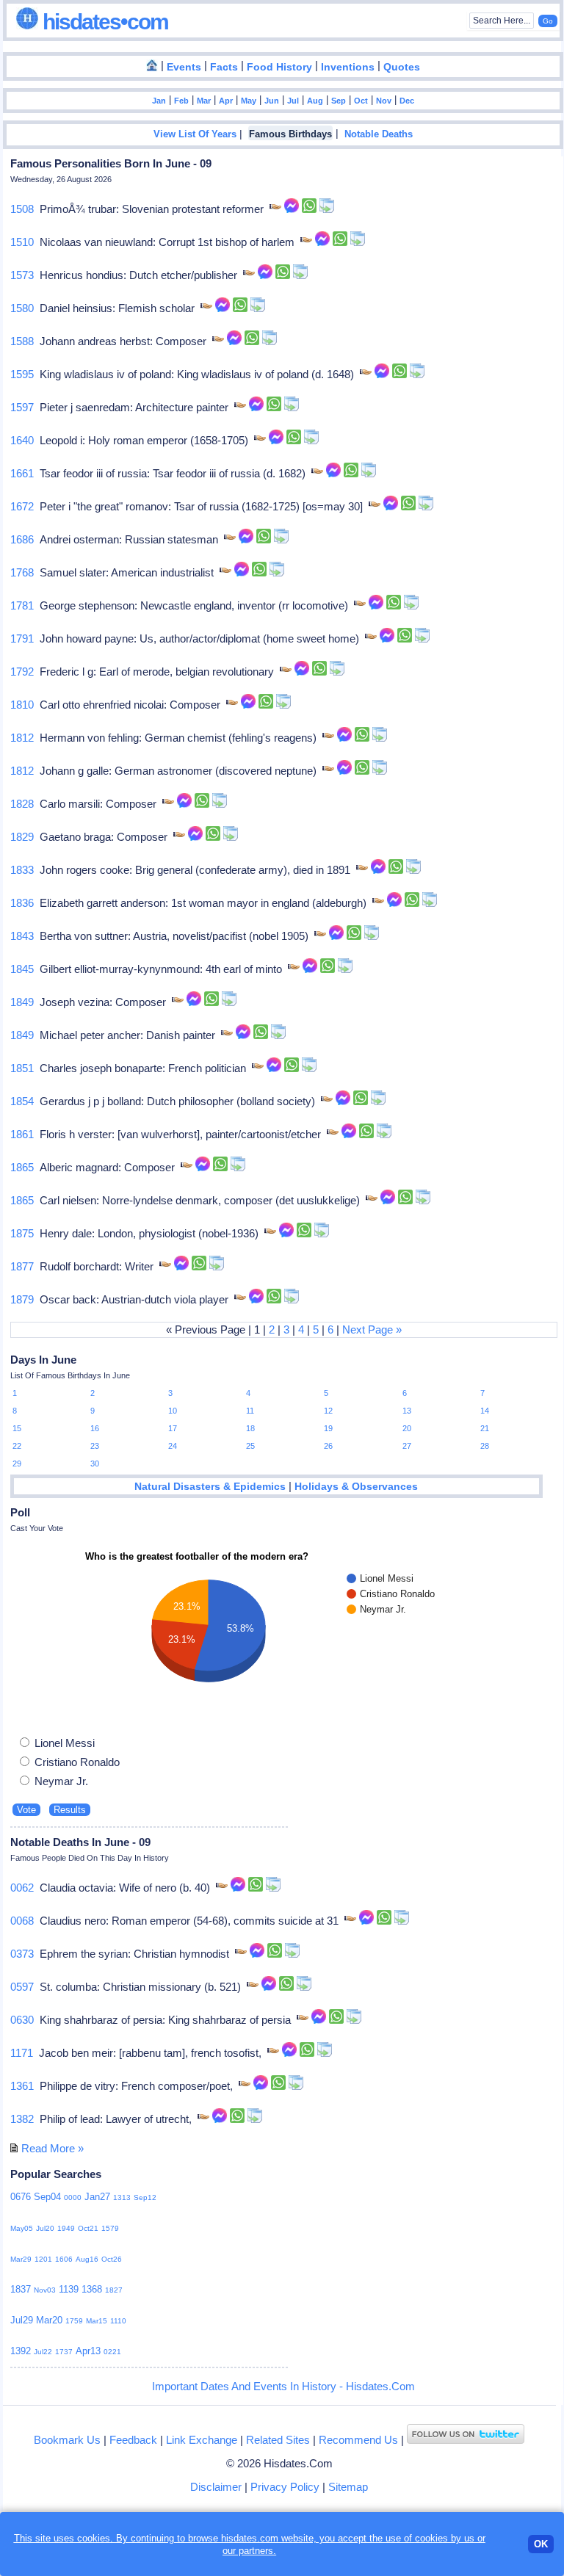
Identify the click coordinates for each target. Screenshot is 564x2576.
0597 (22, 1987)
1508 (22, 209)
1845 (22, 969)
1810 (22, 705)
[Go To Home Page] (152, 66)
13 (407, 1411)
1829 (22, 837)
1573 (22, 275)
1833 (22, 870)
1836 (22, 903)
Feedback (133, 2440)
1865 (22, 1167)
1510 (22, 242)
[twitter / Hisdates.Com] (466, 2440)
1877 (22, 1266)
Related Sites (278, 2440)
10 (173, 1411)
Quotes (402, 67)
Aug (315, 101)
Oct (361, 101)
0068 (22, 1921)
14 (485, 1411)
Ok (541, 2544)
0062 (22, 1888)
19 (328, 1428)
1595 (22, 374)
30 (95, 1464)
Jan (159, 101)
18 (250, 1428)
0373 (22, 1954)
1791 (22, 638)
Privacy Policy (285, 2487)
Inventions (348, 67)
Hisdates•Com (103, 22)
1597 (22, 407)
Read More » (53, 2148)
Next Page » (372, 1329)
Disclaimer (216, 2487)
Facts (224, 67)
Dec (407, 101)
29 (17, 1464)
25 (250, 1446)
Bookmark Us (67, 2440)
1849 (22, 1002)
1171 (22, 2053)
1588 (22, 341)
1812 (22, 738)
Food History (279, 67)
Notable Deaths (379, 134)
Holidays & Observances (356, 1487)
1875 (22, 1233)
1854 (22, 1101)
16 (95, 1428)
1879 (22, 1299)
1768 (22, 572)
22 (17, 1446)
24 (173, 1446)
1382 (22, 2119)
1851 (22, 1068)
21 (485, 1428)
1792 (22, 672)
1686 (22, 539)
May (249, 101)
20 (407, 1428)
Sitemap (348, 2487)
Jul (293, 101)
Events (184, 67)
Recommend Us (358, 2440)
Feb (181, 101)
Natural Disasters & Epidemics (210, 1487)
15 (17, 1428)
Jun (272, 101)
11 (250, 1411)
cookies (431, 2538)
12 (328, 1411)
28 (485, 1446)
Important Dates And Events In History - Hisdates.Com (283, 2386)
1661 (22, 473)
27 (407, 1446)
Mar (204, 101)
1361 (22, 2086)
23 (95, 1446)
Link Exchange (202, 2440)
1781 (22, 605)
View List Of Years (195, 134)
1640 (22, 440)
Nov (384, 101)
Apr (226, 101)
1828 (22, 804)
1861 (22, 1134)
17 (173, 1428)
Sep (339, 101)
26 (328, 1446)
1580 (22, 308)
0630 (22, 2020)
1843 (22, 936)
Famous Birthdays (290, 134)
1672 (22, 506)
